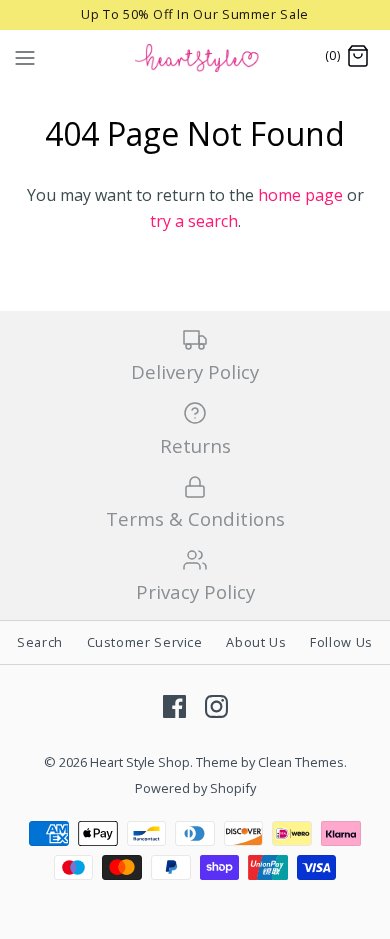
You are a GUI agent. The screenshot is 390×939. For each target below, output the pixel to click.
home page (300, 195)
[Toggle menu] (25, 56)
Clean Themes (301, 762)
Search (40, 642)
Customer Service (145, 642)
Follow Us (341, 642)
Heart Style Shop (140, 762)
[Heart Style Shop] (195, 57)
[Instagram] (216, 706)
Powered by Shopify (195, 788)
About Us (256, 642)
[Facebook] (174, 706)
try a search (194, 221)
